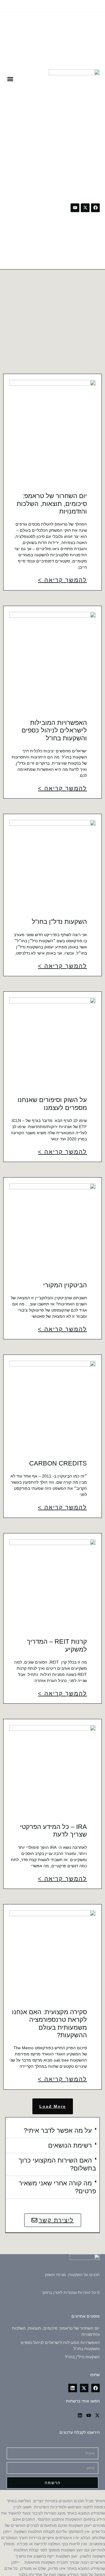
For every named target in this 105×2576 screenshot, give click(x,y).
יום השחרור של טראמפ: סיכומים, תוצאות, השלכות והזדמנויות (52, 504)
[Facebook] (95, 208)
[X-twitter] (85, 208)
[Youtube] (75, 208)
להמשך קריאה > (62, 580)
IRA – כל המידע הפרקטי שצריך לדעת (54, 1831)
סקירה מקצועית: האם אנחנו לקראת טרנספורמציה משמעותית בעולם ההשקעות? (49, 2024)
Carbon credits (58, 1463)
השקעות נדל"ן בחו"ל (59, 922)
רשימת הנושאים (70, 2145)
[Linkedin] (80, 2415)
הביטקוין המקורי (65, 1285)
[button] (10, 79)
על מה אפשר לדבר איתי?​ (58, 2130)
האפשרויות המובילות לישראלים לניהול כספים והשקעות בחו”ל (54, 730)
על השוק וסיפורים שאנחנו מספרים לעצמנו (52, 1104)
